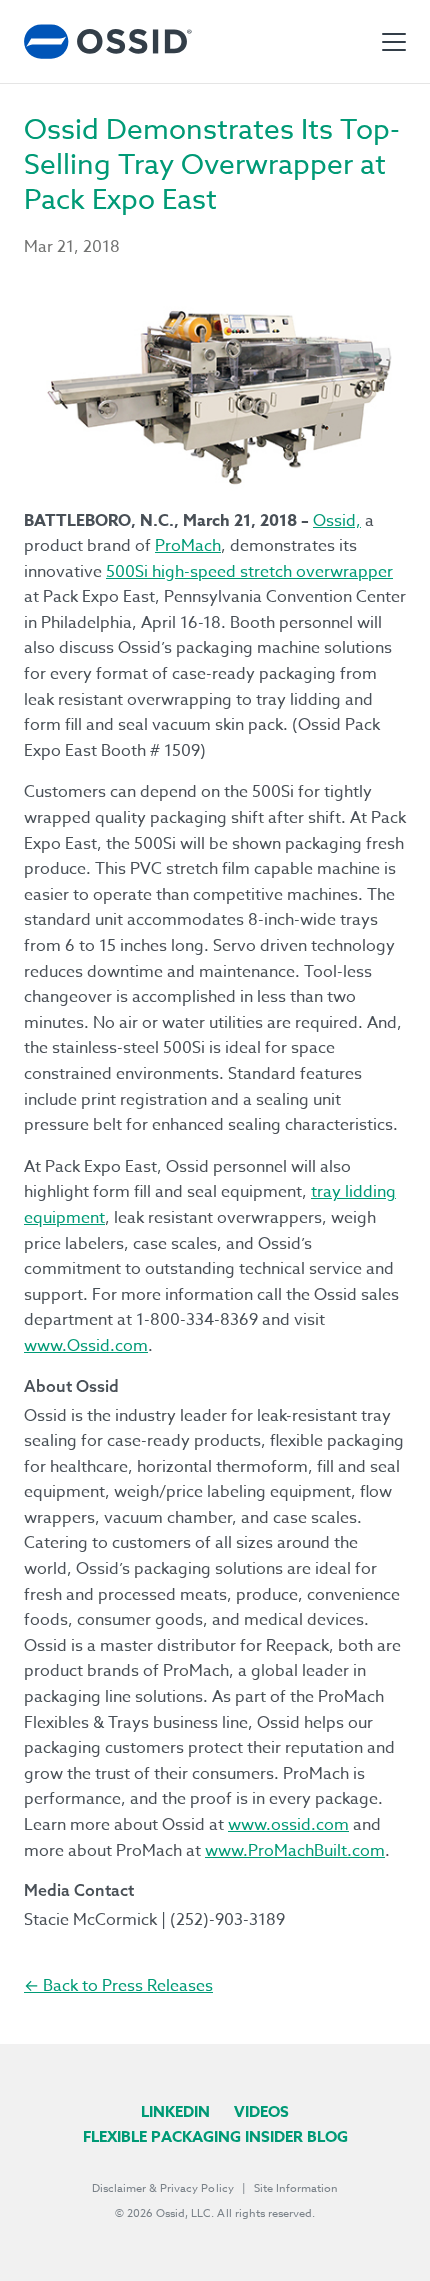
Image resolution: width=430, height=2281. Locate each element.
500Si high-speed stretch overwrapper (249, 572)
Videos (261, 2111)
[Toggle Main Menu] (394, 42)
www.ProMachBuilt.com (295, 1851)
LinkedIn (175, 2111)
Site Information (296, 2188)
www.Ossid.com (86, 1346)
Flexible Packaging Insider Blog (215, 2136)
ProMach (188, 546)
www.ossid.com (288, 1825)
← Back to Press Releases (118, 1986)
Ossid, (337, 521)
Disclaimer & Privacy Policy (163, 2188)
